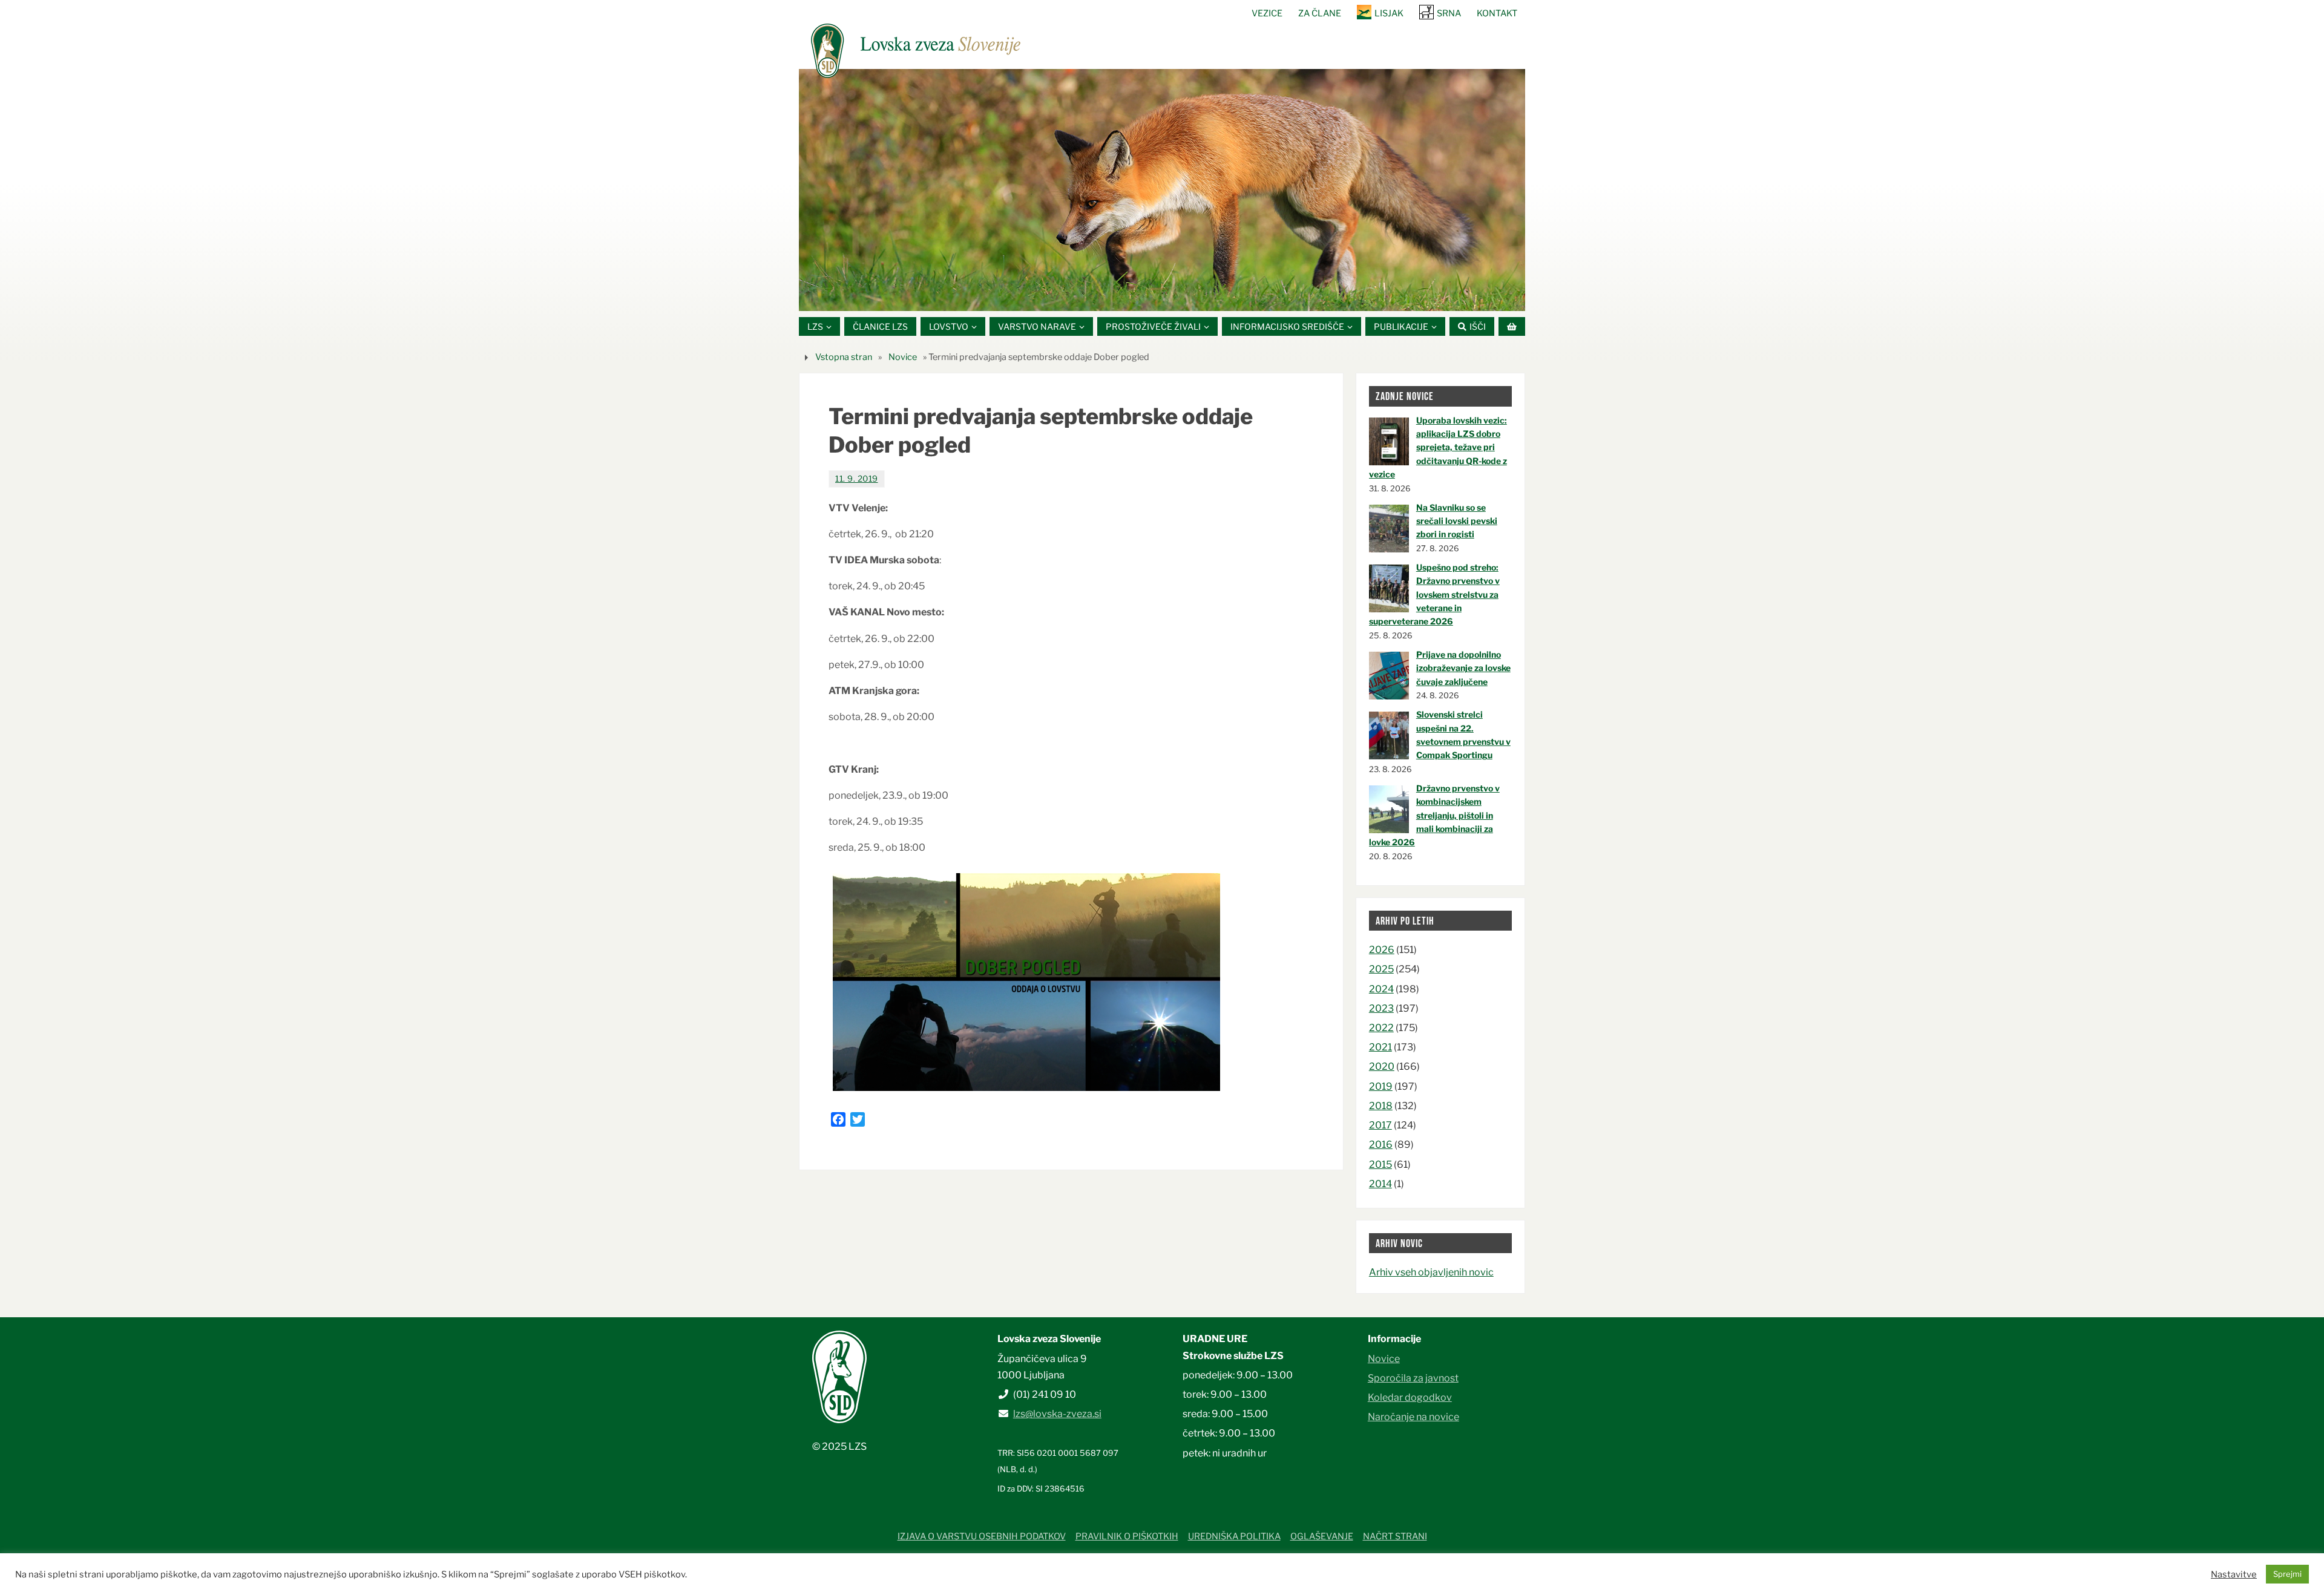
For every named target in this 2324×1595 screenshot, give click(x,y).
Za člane (1320, 13)
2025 (1381, 969)
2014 (1380, 1184)
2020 (1382, 1066)
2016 (1381, 1145)
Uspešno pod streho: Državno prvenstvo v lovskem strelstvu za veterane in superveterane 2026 (1434, 594)
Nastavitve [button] (2234, 1574)
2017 (1380, 1125)
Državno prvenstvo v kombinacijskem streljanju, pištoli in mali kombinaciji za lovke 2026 (1434, 815)
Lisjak (1389, 13)
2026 (1382, 950)
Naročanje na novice (1413, 1417)
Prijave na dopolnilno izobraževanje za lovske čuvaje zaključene (1463, 668)
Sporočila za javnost (1413, 1378)
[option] (1162, 190)
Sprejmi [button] (2287, 1574)
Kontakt (1497, 13)
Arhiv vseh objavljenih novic (1431, 1272)
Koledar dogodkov (1410, 1397)
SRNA (1449, 13)
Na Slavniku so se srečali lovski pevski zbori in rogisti (1457, 521)
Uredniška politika (1234, 1536)
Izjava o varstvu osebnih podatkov (982, 1536)
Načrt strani (1395, 1536)
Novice (903, 357)
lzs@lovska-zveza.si (1057, 1414)
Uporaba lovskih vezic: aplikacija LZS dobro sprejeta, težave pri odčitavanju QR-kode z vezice (1438, 447)
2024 (1381, 989)
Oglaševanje (1322, 1536)
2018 (1381, 1106)
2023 (1381, 1008)
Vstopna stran (844, 357)
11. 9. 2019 (857, 479)
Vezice (1267, 13)
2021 (1380, 1047)
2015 (1380, 1164)
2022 (1381, 1028)
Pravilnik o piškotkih (1127, 1536)
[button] (1126, 296)
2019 (1381, 1086)
